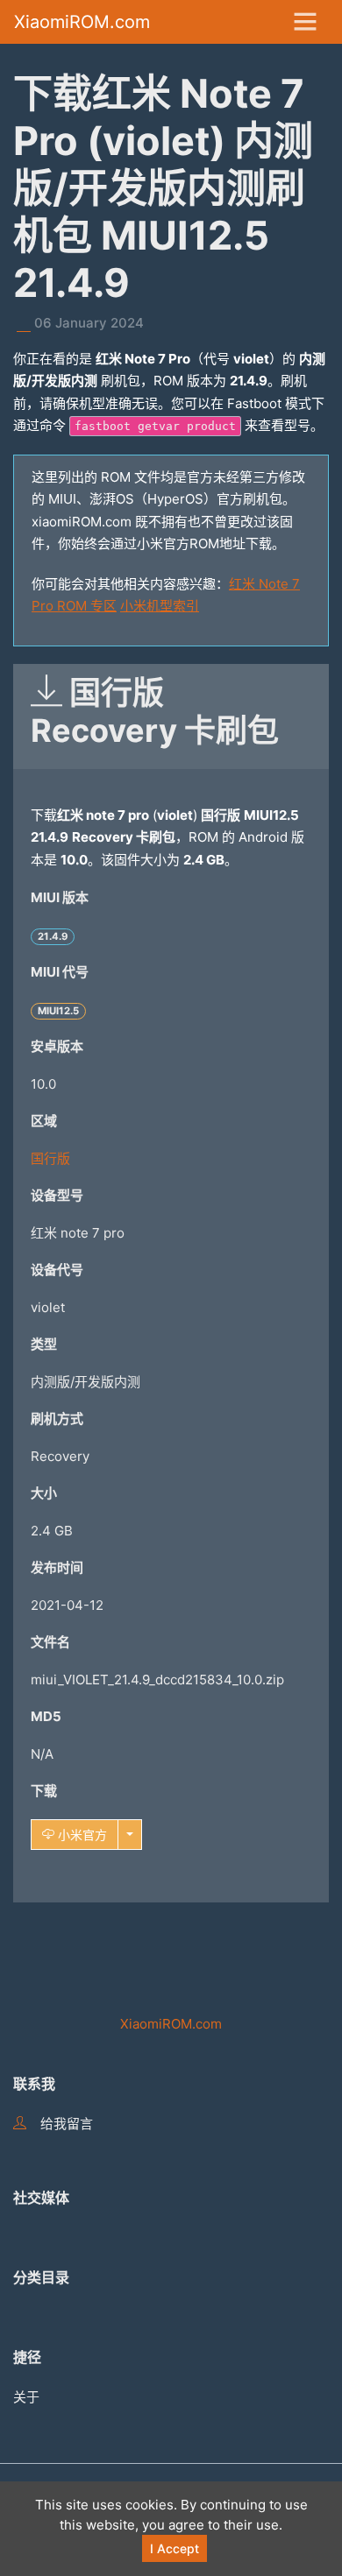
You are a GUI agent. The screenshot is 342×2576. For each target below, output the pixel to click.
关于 (26, 2397)
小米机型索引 (160, 606)
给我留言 (67, 2124)
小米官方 (81, 1835)
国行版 (50, 1158)
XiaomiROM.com (82, 22)
